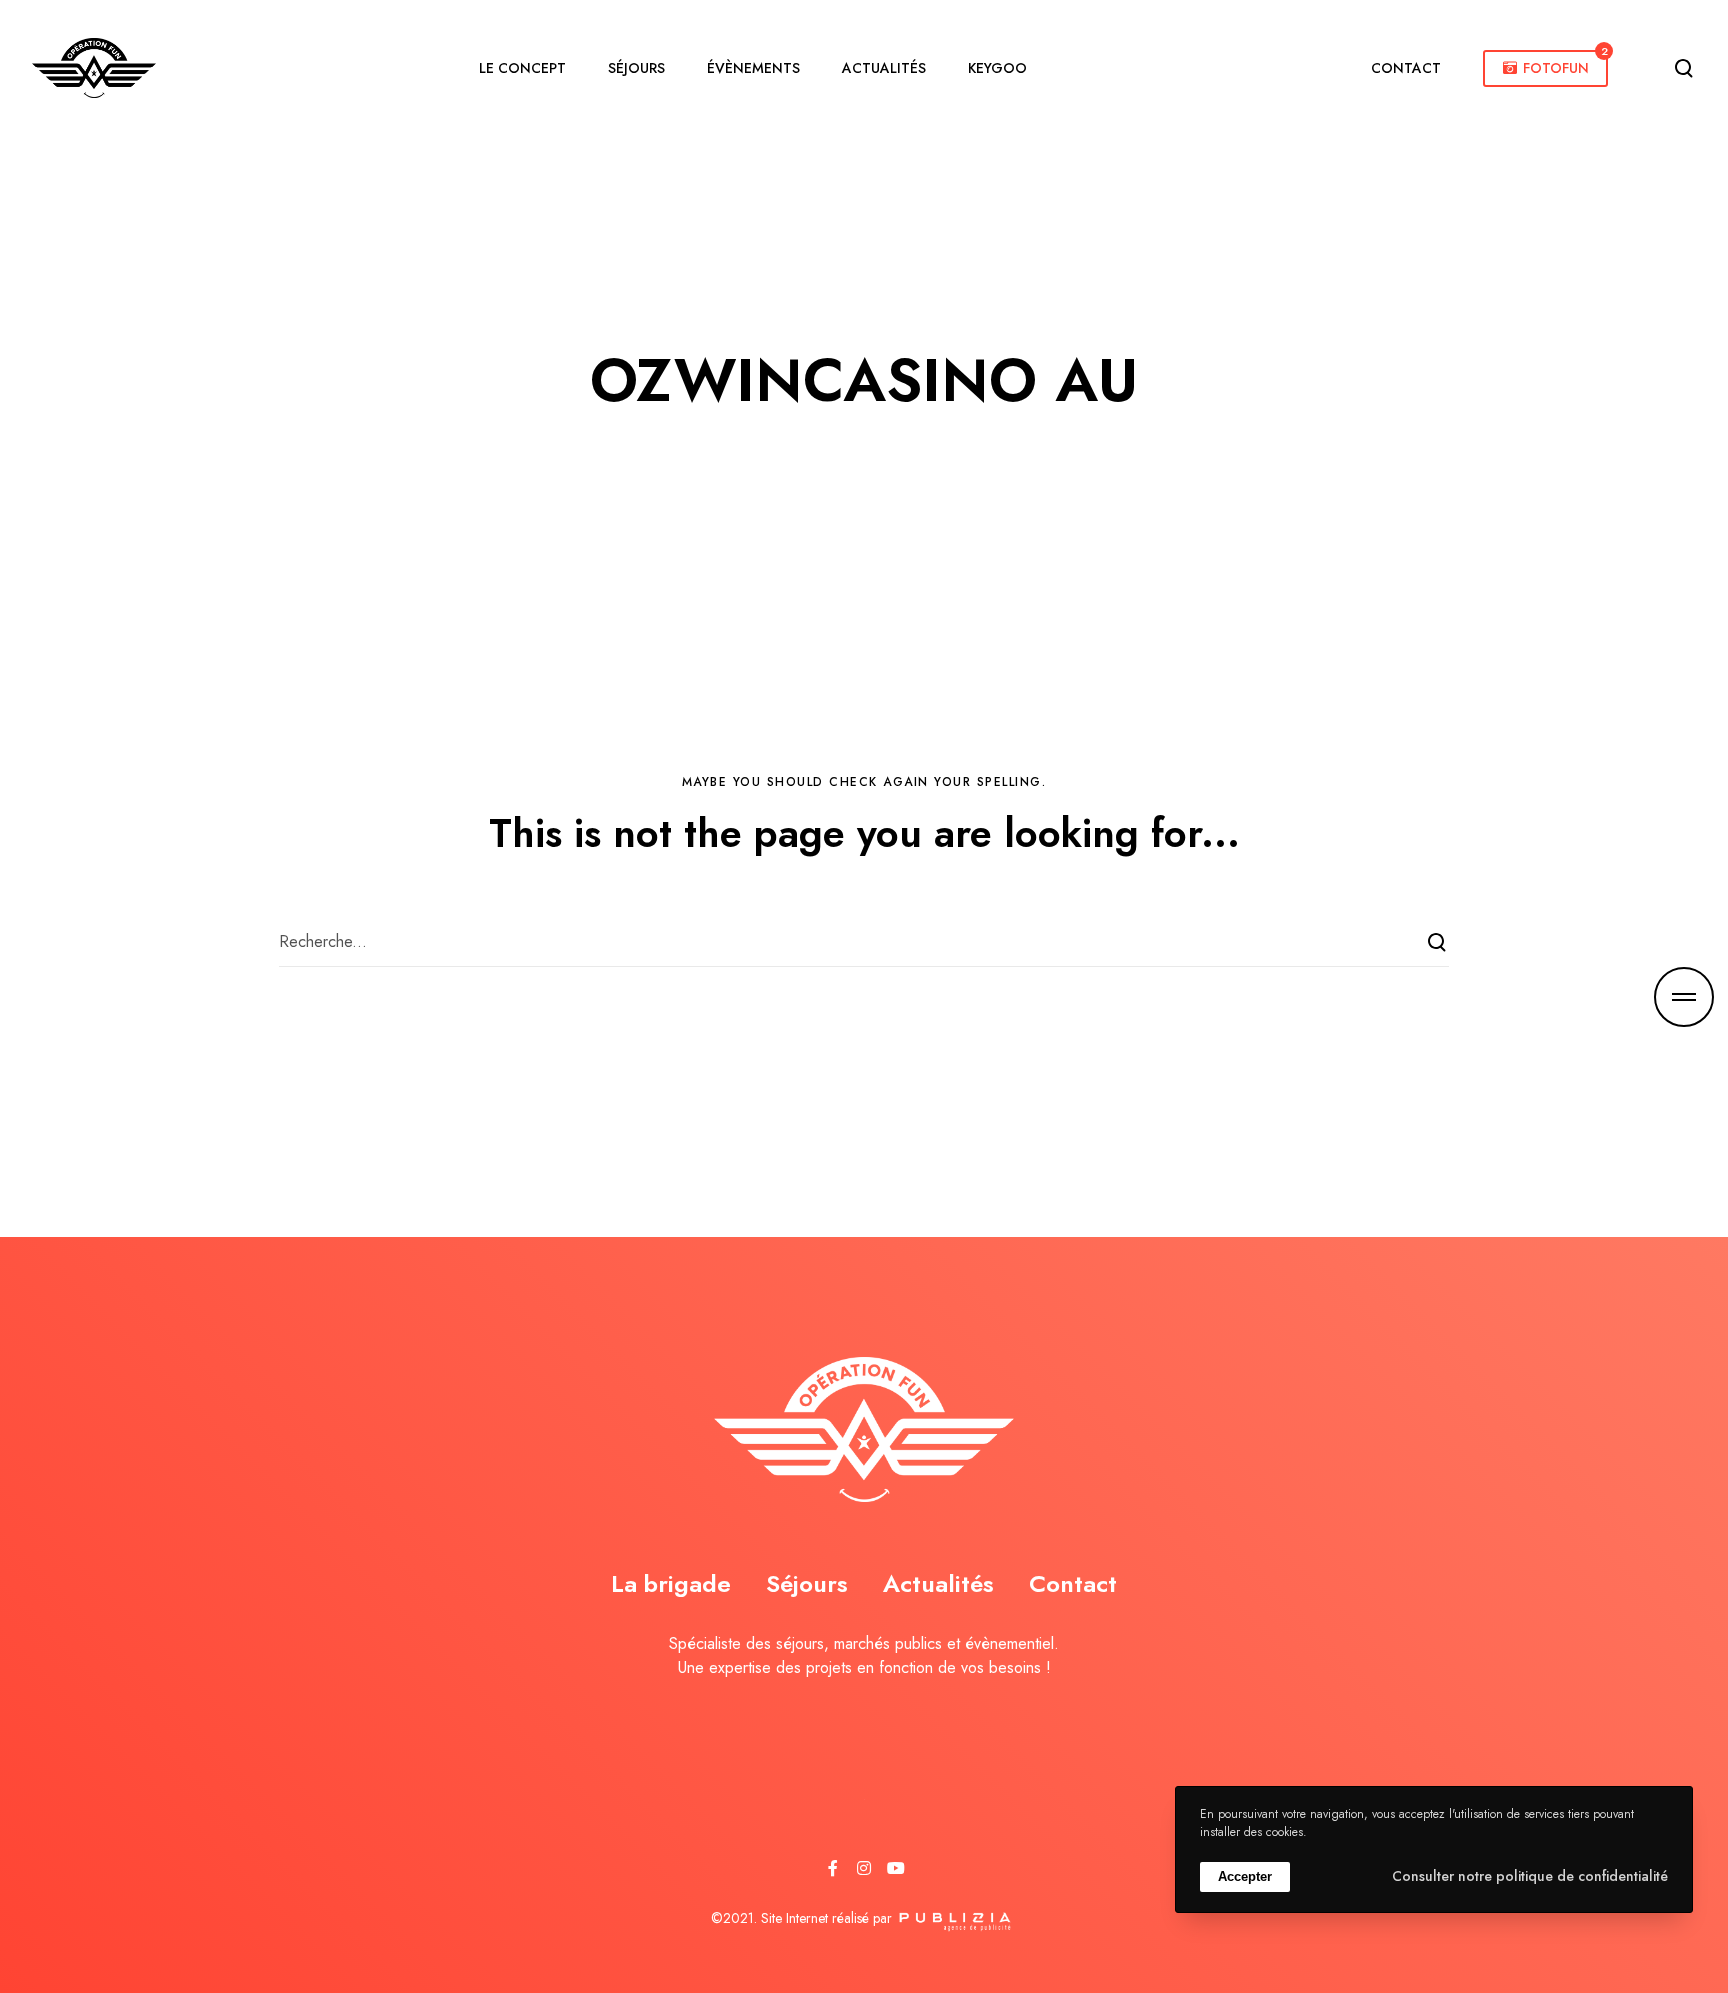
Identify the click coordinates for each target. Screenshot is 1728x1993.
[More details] (1684, 997)
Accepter (1245, 1875)
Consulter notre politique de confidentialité (1530, 1876)
